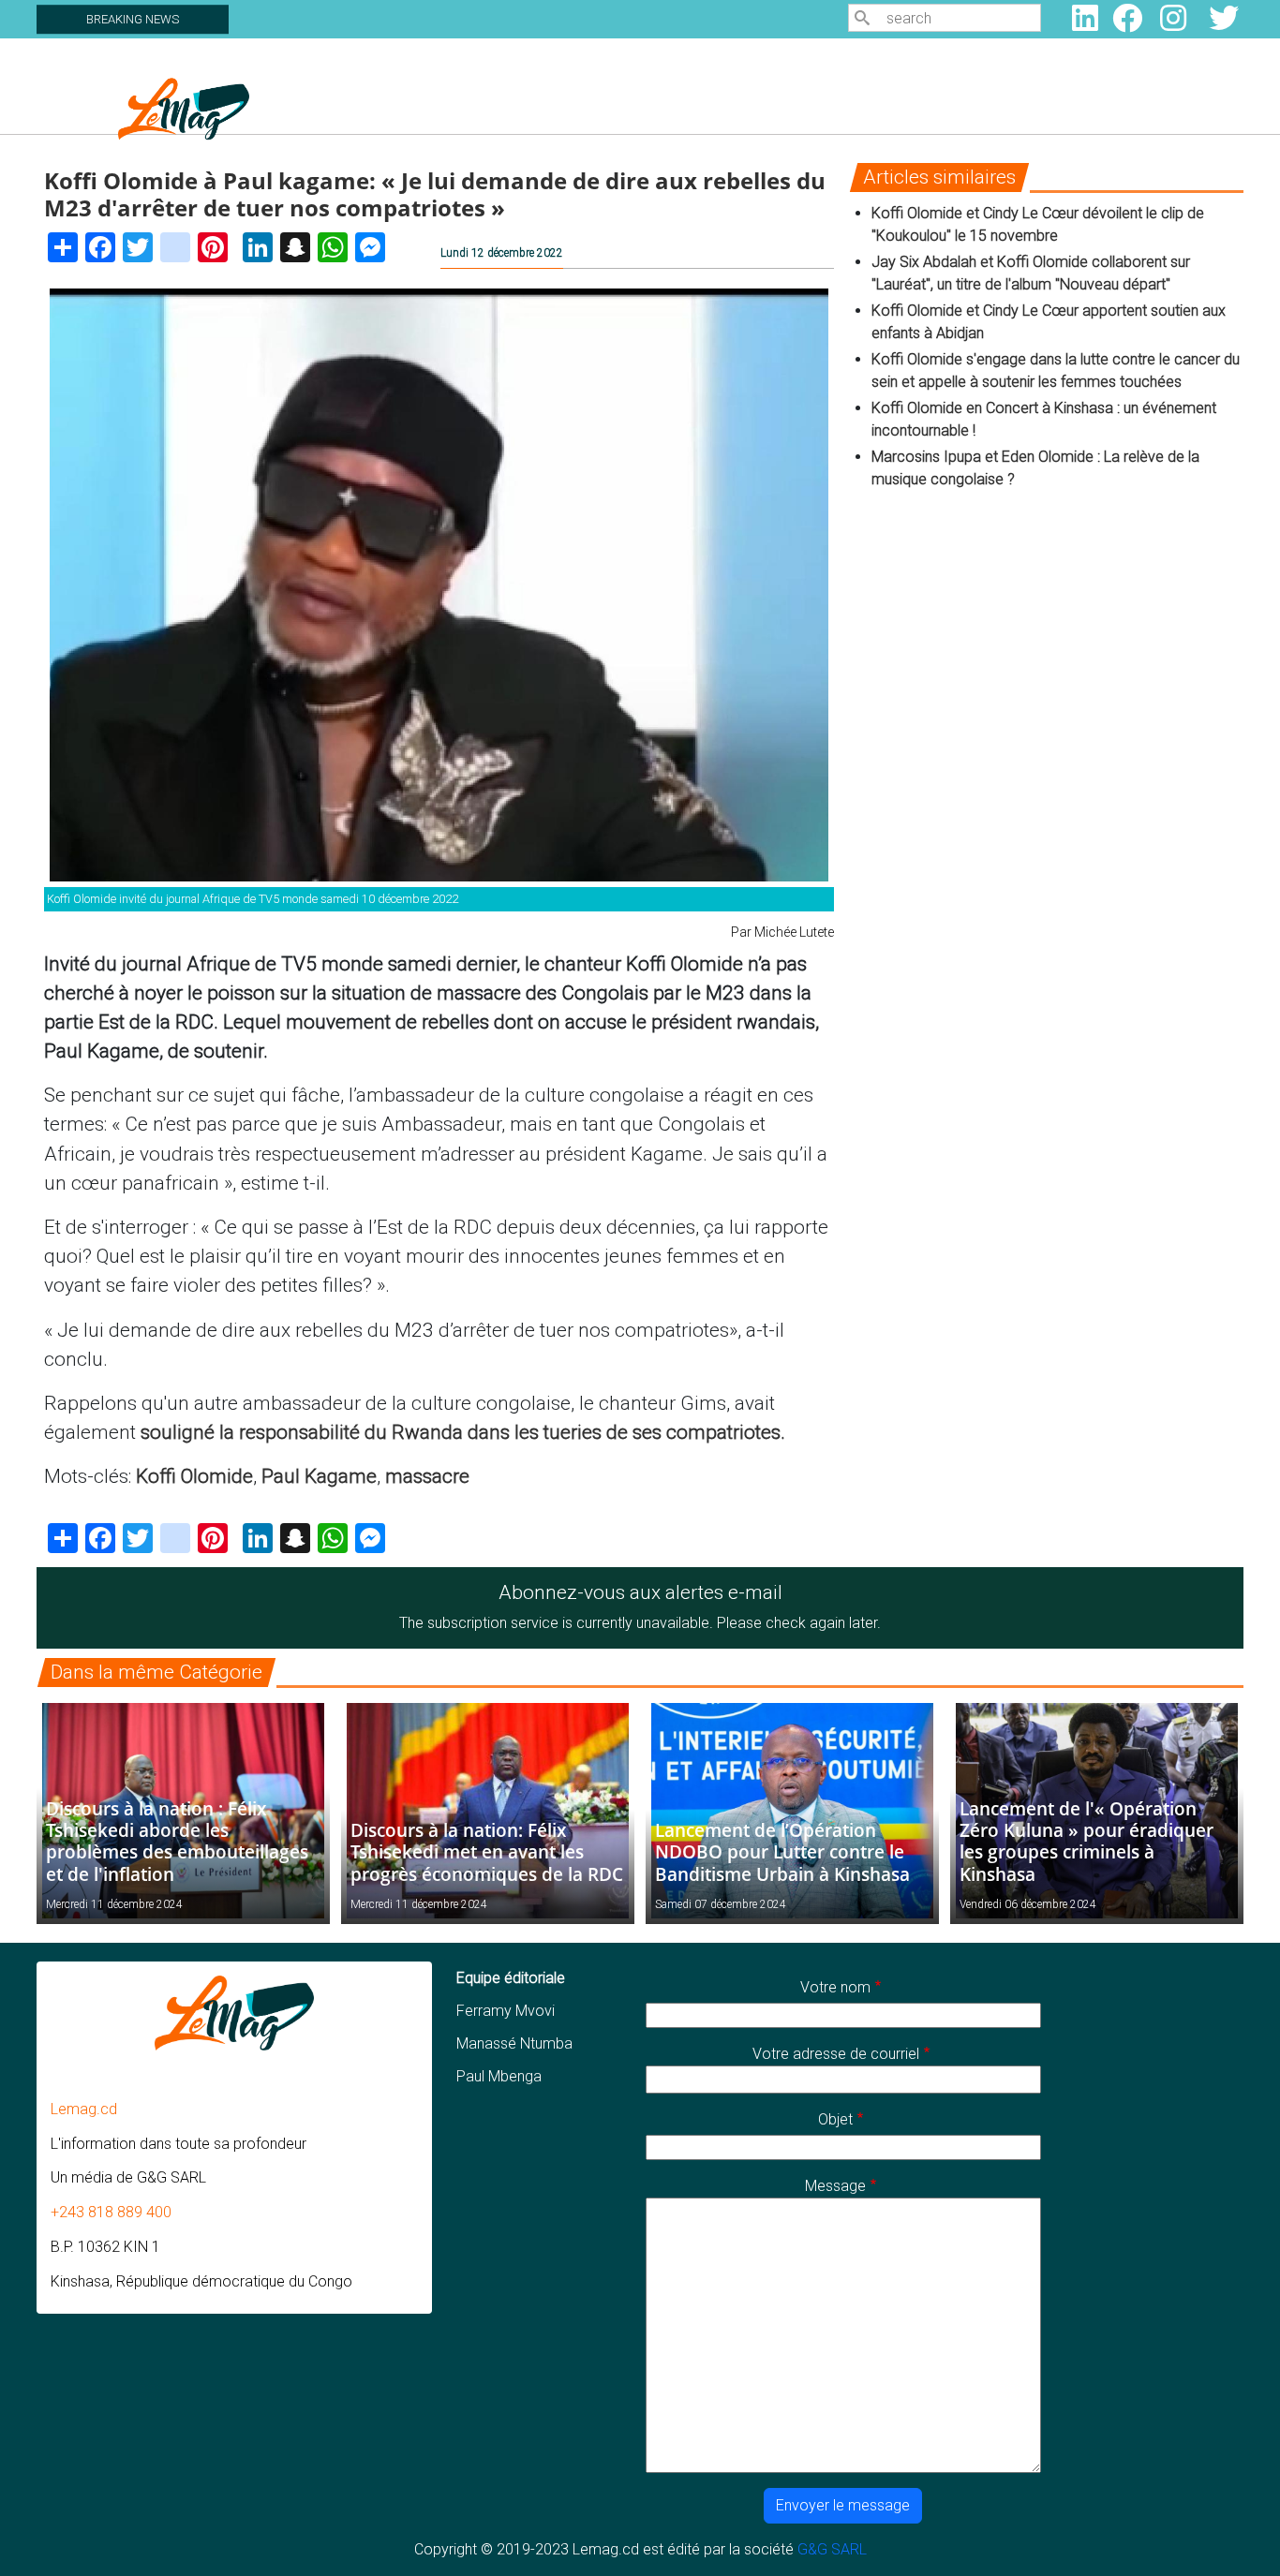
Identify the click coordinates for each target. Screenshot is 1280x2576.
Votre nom (835, 1987)
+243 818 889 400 (111, 2212)
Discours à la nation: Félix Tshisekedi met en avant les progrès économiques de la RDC (487, 1851)
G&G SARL (832, 2549)
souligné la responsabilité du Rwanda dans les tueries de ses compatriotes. (463, 1432)
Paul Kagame (319, 1476)
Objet (835, 2119)
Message (835, 2186)
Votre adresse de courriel (836, 2054)
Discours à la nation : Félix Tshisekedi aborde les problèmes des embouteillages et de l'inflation (177, 1841)
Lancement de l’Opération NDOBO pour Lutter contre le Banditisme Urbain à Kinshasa (782, 1851)
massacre (427, 1476)
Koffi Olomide (194, 1476)
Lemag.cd (84, 2109)
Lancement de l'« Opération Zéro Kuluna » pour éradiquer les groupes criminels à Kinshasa (1087, 1841)
